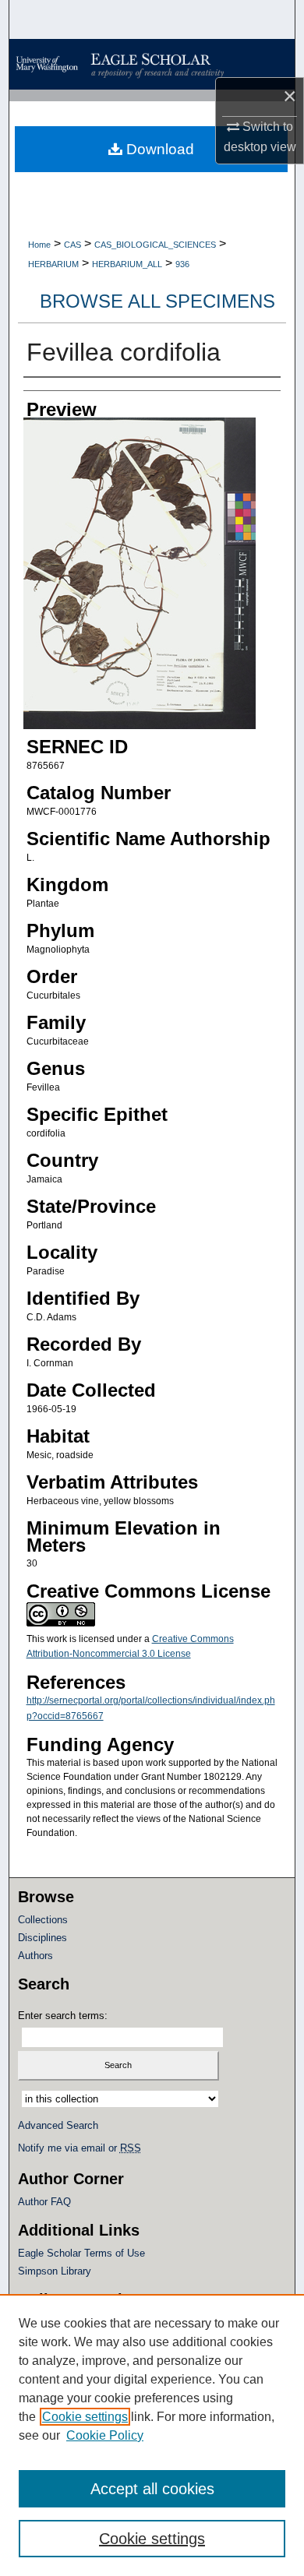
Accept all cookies (152, 2489)
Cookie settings (85, 2417)
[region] (152, 2435)
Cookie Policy (105, 2435)
